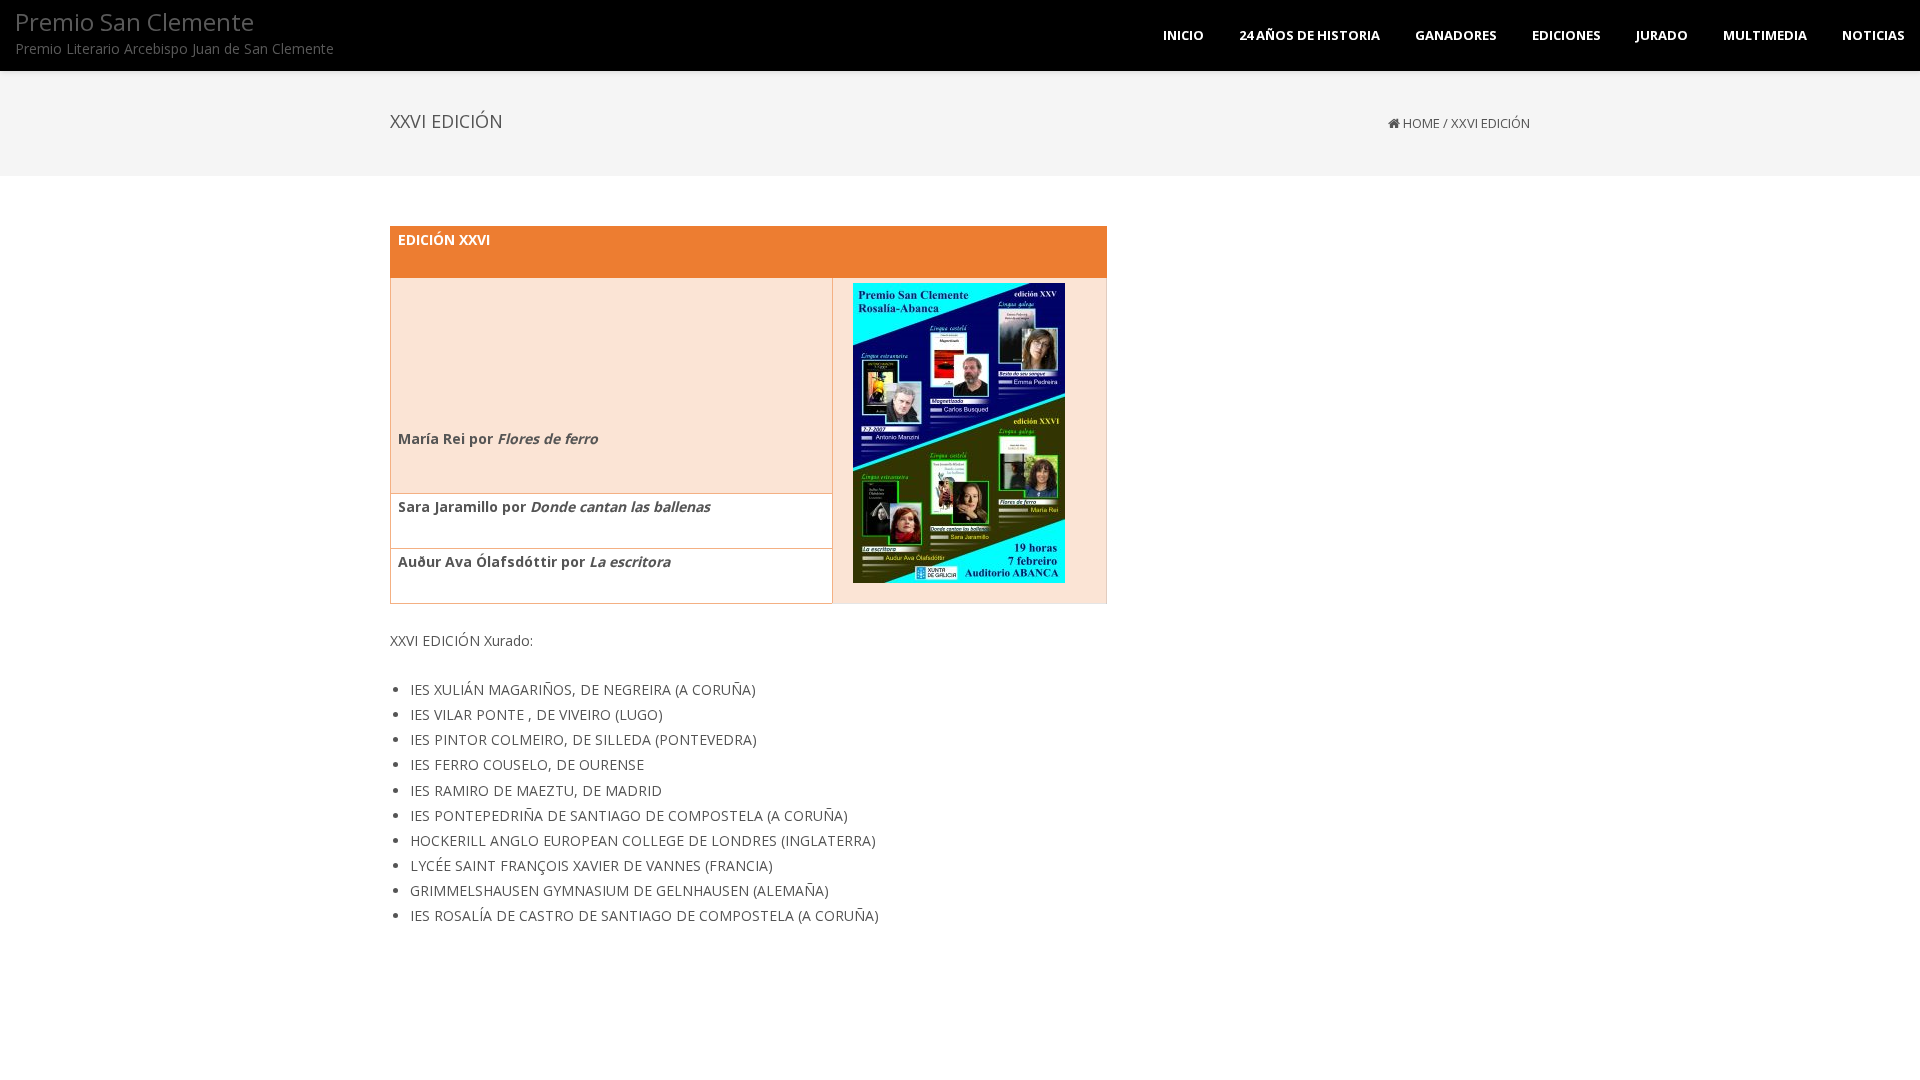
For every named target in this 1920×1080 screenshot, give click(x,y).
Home (1421, 123)
